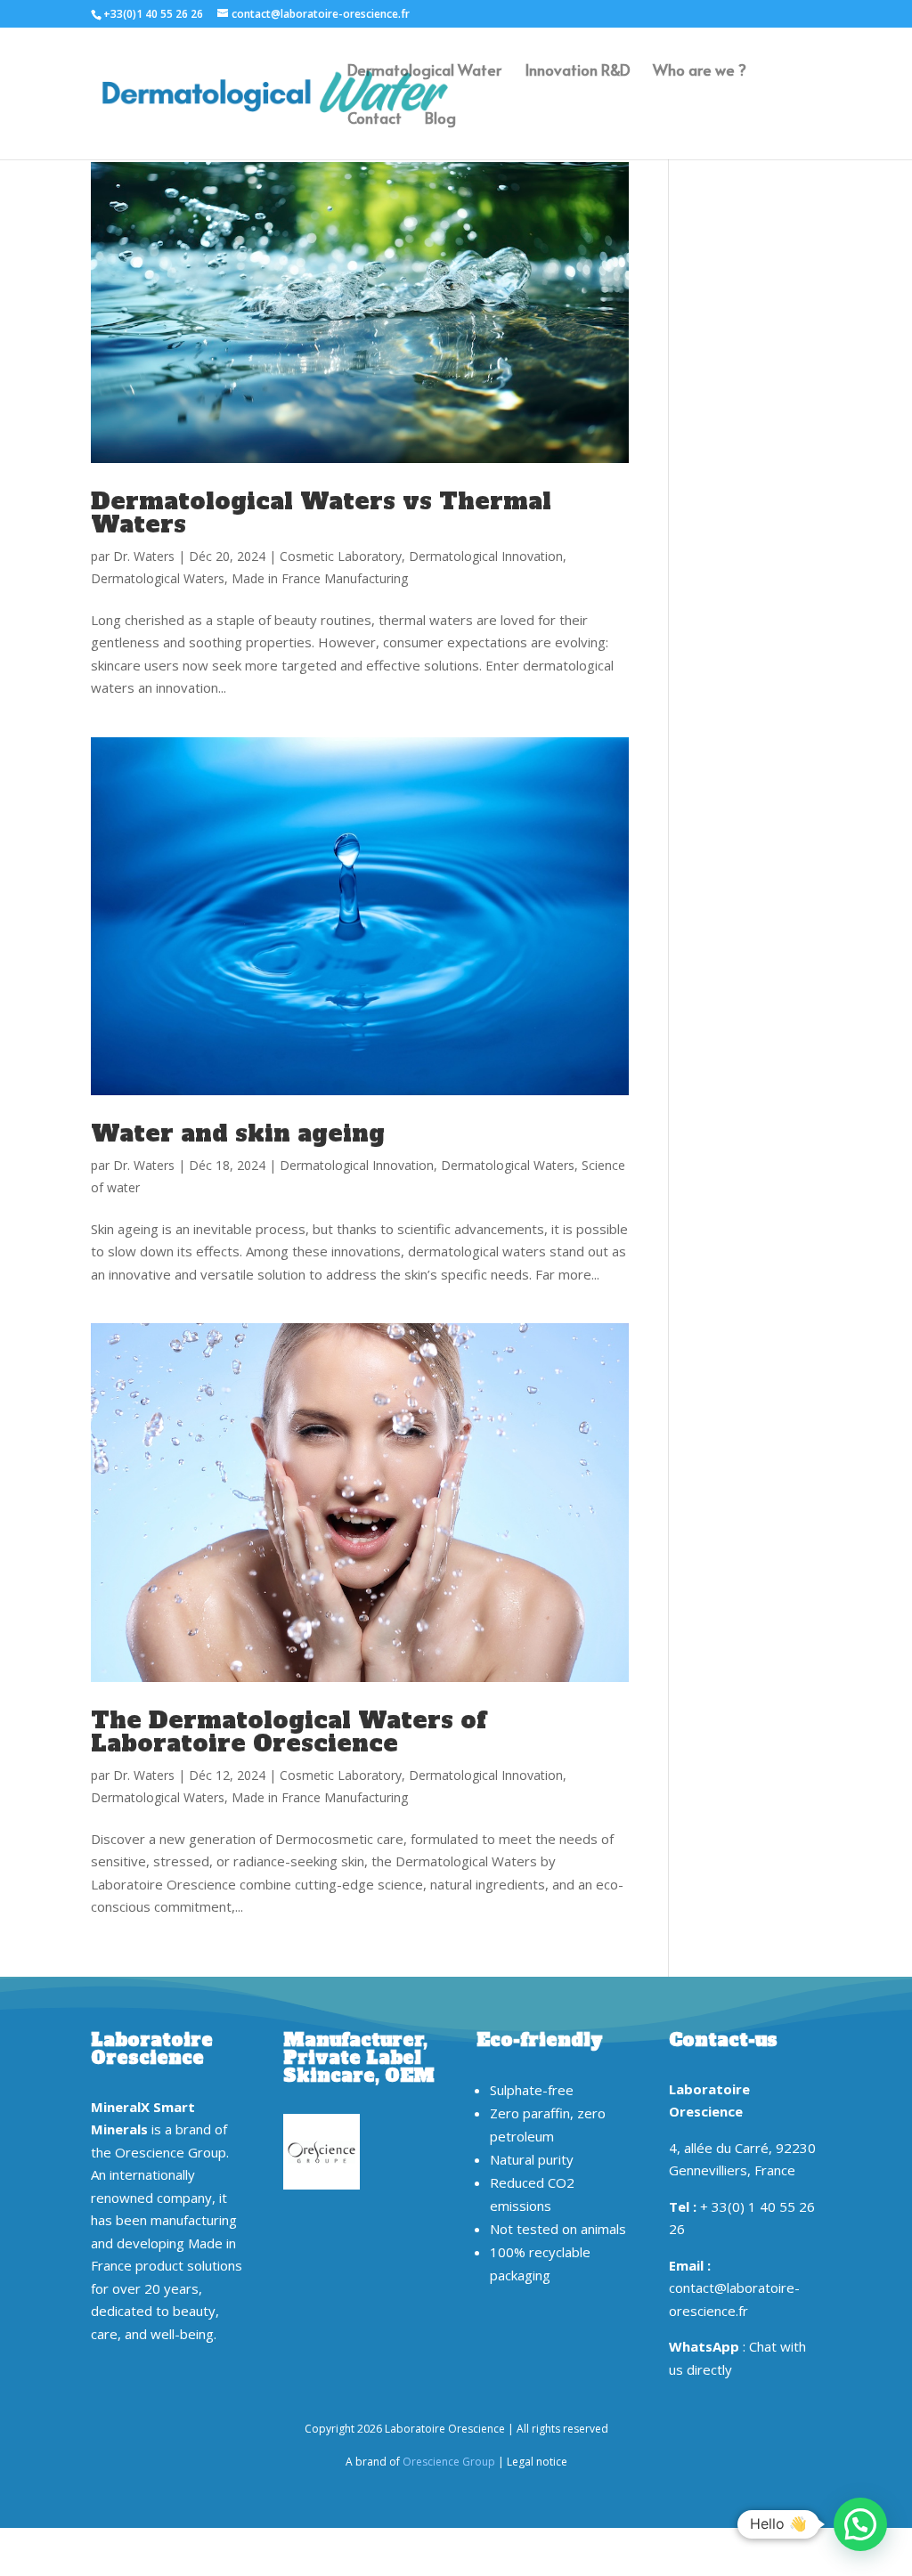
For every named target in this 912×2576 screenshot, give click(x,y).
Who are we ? (700, 72)
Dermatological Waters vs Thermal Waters (321, 513)
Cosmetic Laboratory (341, 556)
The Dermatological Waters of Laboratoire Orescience (289, 1732)
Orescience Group (449, 2462)
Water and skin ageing (238, 1134)
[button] (860, 2524)
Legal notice (537, 2462)
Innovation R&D (577, 72)
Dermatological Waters (158, 578)
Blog (440, 120)
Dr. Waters (144, 556)
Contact (375, 120)
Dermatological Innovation (486, 556)
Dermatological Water (424, 72)
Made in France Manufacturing (320, 578)
